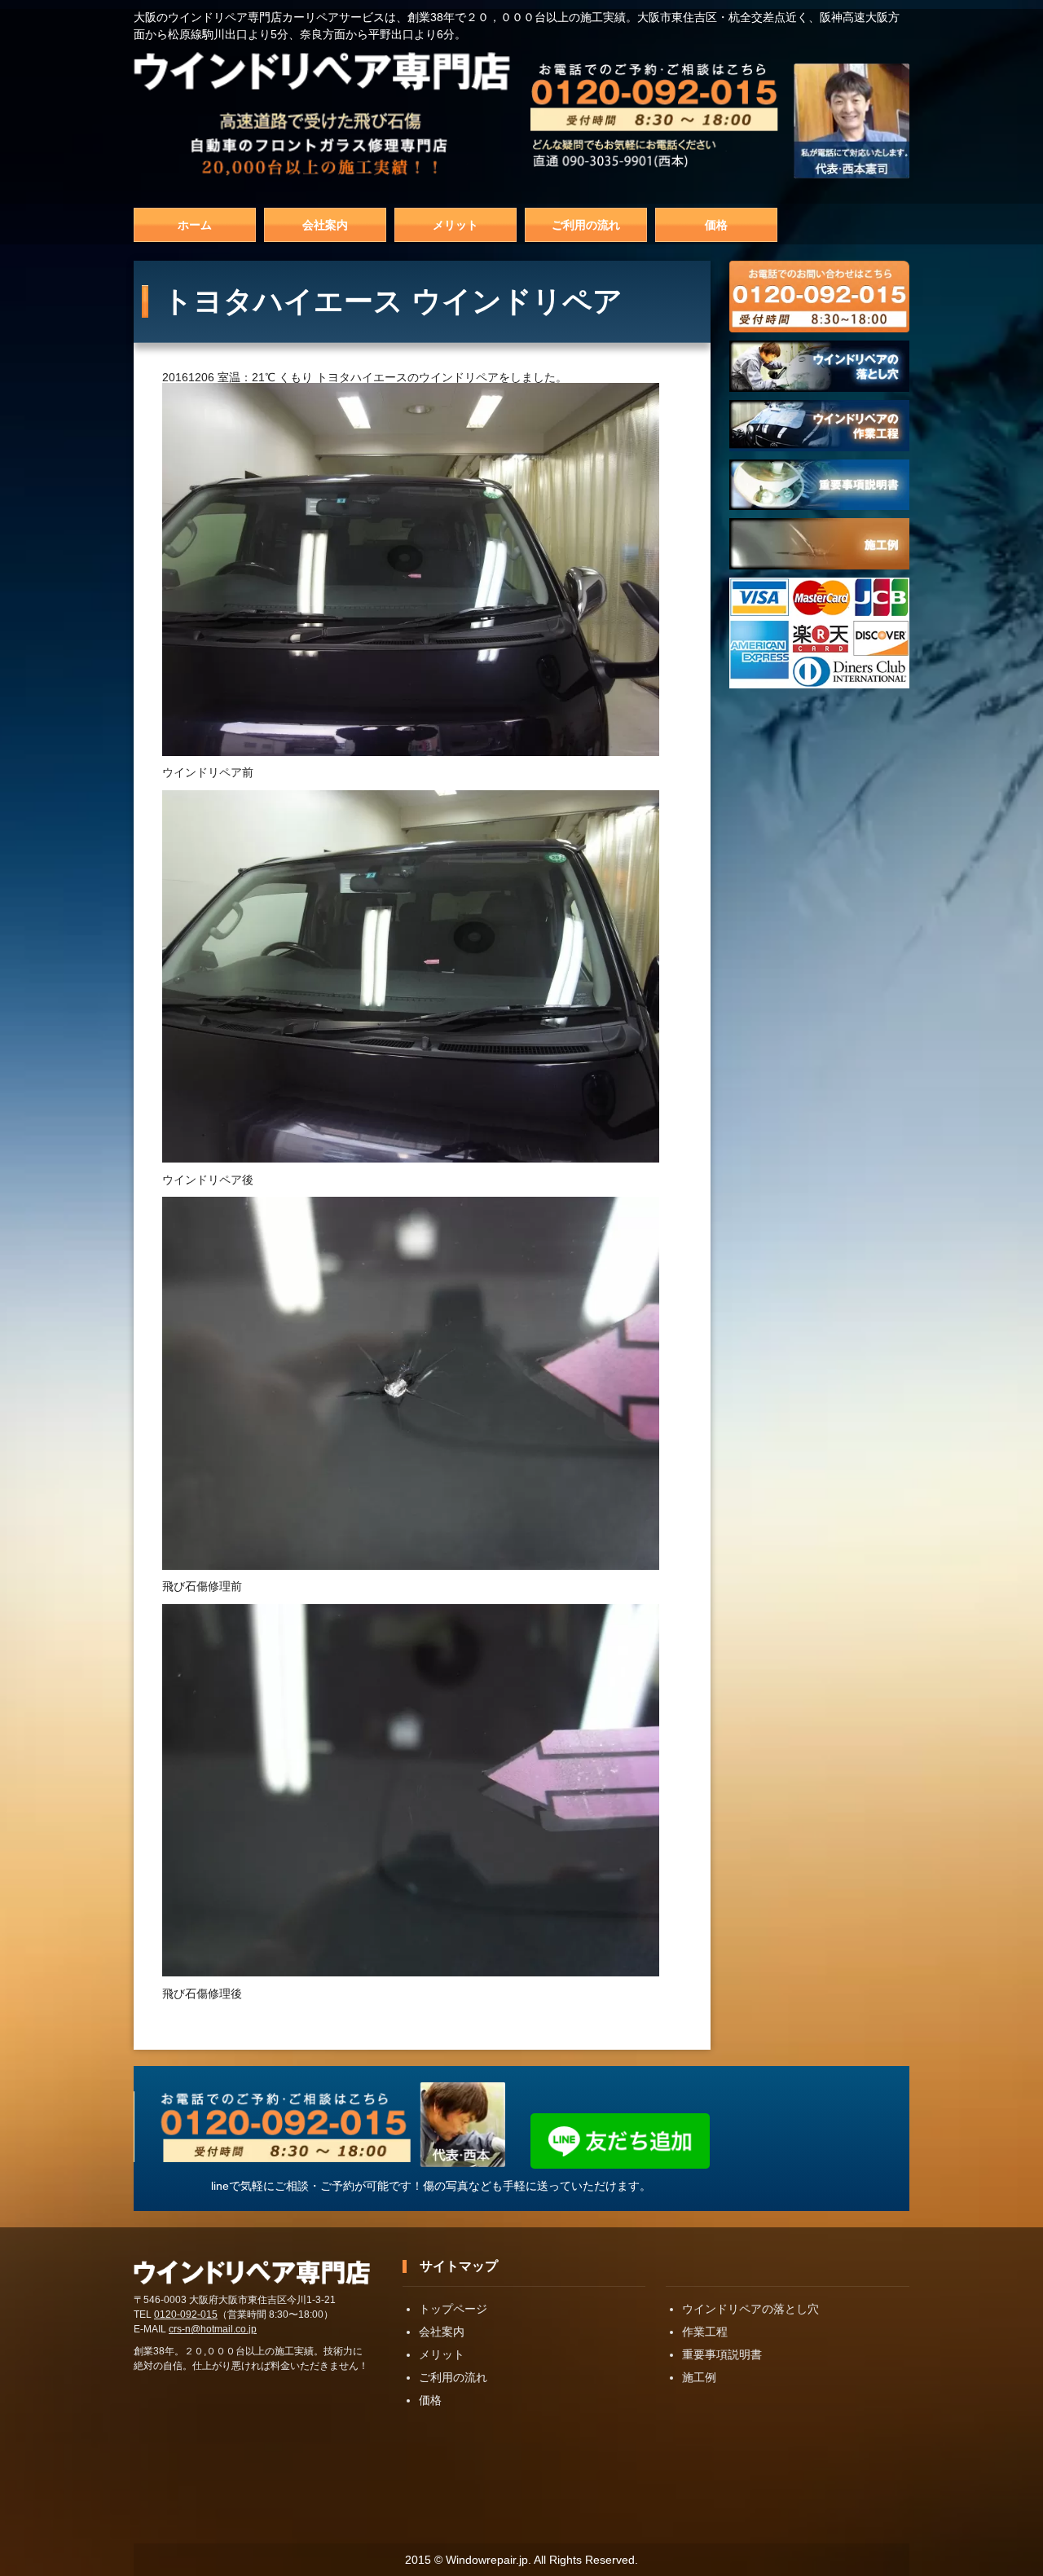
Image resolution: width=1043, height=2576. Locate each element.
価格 (716, 225)
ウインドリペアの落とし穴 (750, 2309)
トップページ (453, 2309)
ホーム (195, 225)
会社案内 (325, 225)
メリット (455, 225)
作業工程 (705, 2332)
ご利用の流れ (586, 225)
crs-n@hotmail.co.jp (213, 2329)
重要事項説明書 (722, 2354)
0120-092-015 (186, 2314)
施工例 (699, 2377)
